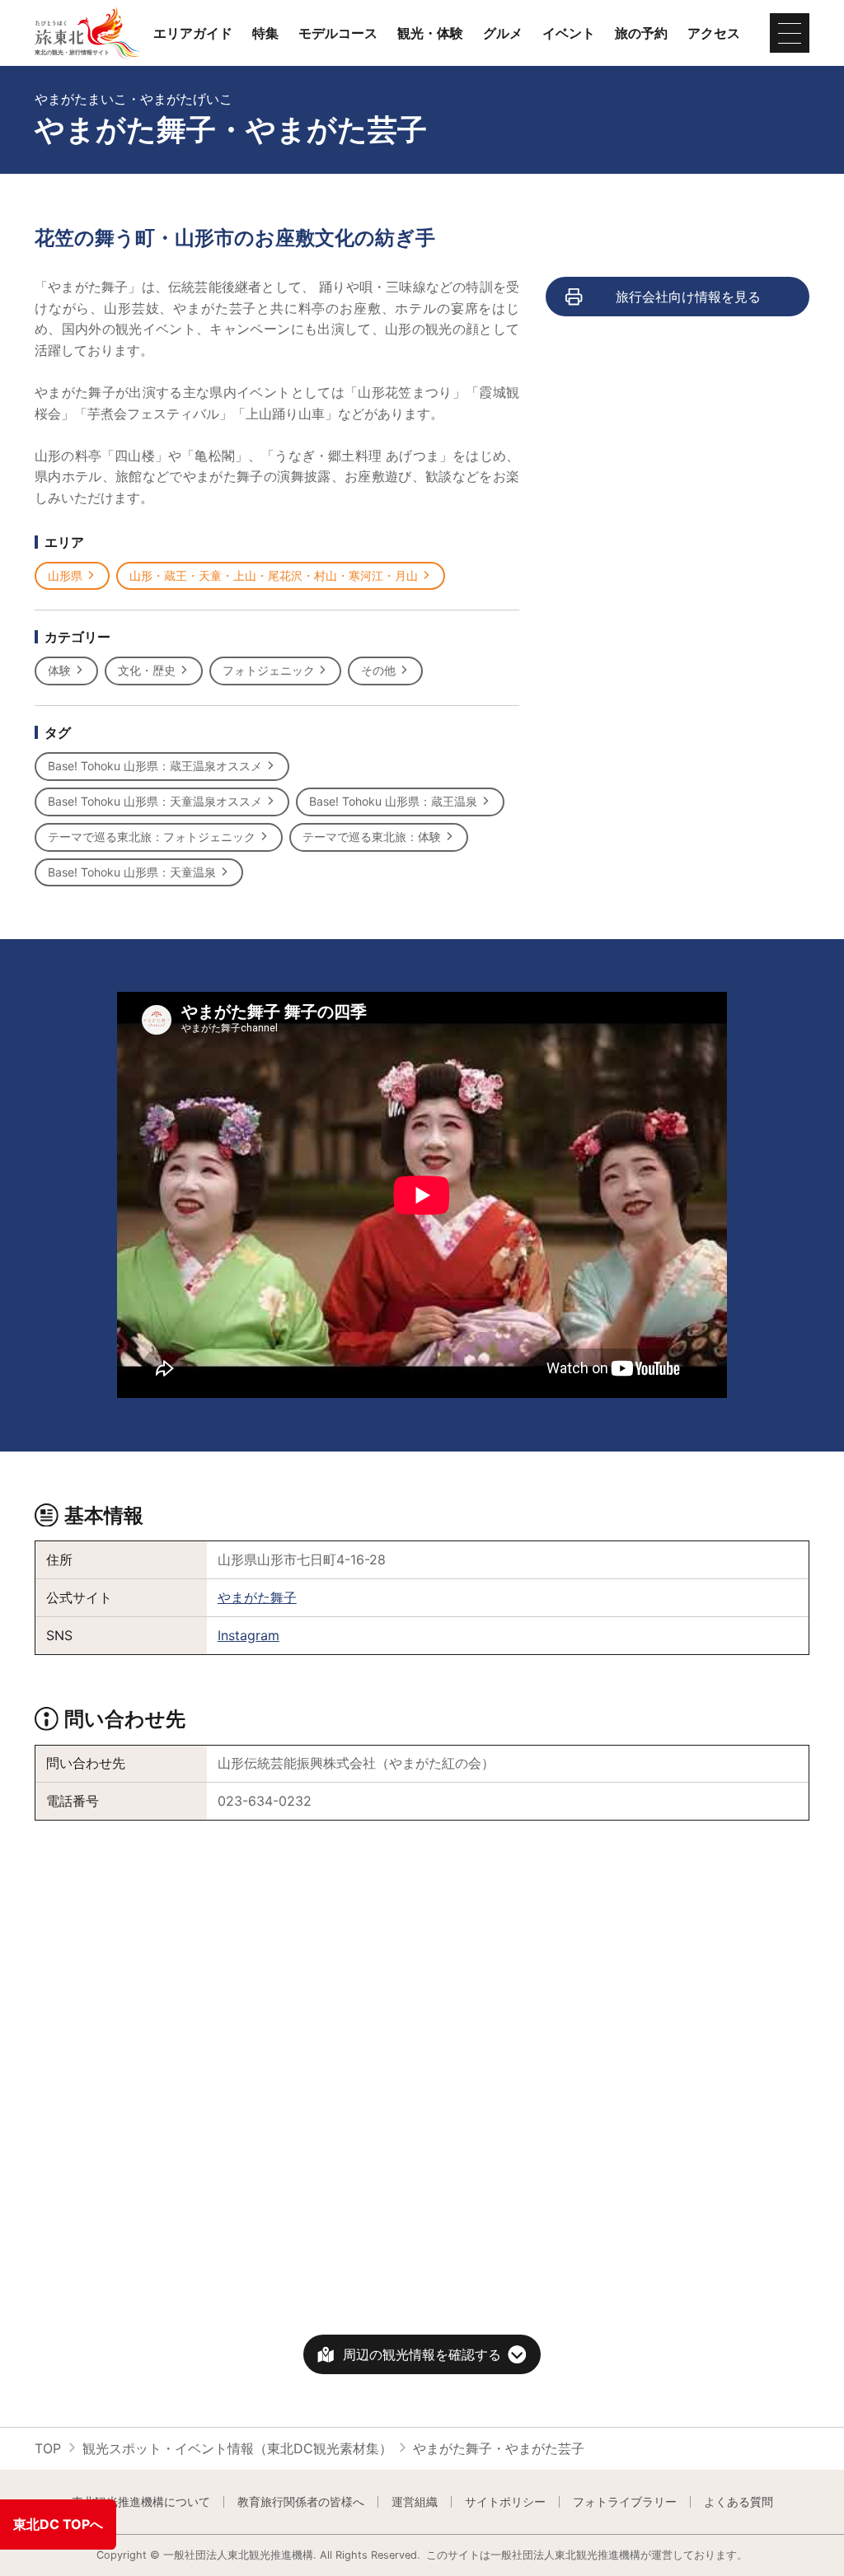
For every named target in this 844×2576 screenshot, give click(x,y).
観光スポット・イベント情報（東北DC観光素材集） (237, 2448)
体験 (59, 670)
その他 (378, 670)
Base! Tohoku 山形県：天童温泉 (132, 872)
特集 (265, 33)
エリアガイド (193, 33)
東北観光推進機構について (141, 2502)
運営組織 (415, 2502)
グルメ (503, 33)
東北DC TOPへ (58, 2524)
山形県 (65, 575)
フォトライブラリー (625, 2502)
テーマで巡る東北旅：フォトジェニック (152, 837)
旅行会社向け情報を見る (688, 297)
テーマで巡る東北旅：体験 (372, 837)
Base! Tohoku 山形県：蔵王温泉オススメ (155, 766)
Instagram (249, 1635)
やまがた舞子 (257, 1597)
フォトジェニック (269, 670)
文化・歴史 (147, 670)
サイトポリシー (505, 2502)
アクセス (714, 33)
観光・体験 (430, 33)
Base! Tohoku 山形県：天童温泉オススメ (155, 801)
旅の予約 (641, 33)
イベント (569, 33)
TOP (48, 2448)
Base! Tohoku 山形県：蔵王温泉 (393, 801)
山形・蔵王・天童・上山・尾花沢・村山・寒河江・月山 (274, 575)
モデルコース (338, 33)
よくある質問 (738, 2502)
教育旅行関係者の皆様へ (301, 2502)
